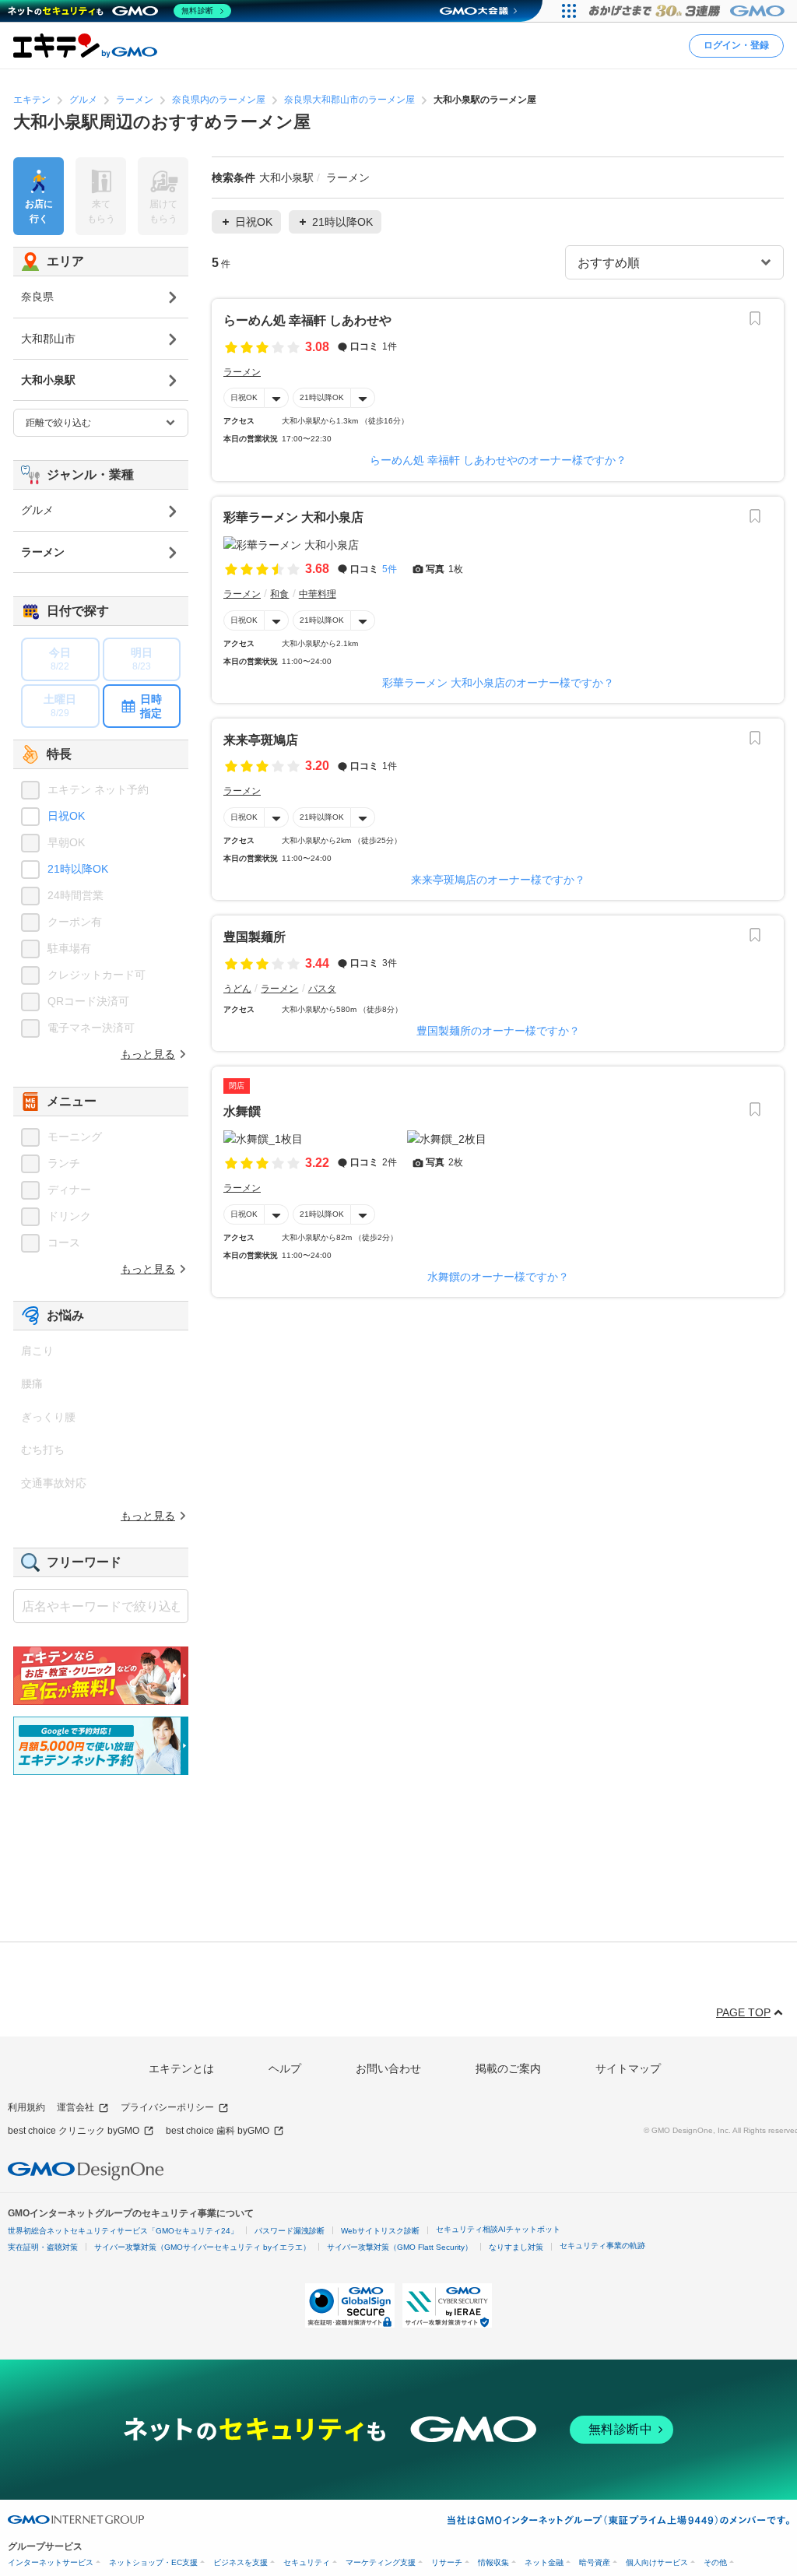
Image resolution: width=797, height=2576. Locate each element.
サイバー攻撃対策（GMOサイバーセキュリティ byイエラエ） (202, 2247)
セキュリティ (307, 2562)
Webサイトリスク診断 (380, 2231)
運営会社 (75, 2107)
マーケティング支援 (381, 2562)
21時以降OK (322, 397)
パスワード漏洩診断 (290, 2231)
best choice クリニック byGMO (74, 2131)
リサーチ (447, 2562)
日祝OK (244, 397)
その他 (715, 2562)
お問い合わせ (388, 2068)
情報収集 (493, 2562)
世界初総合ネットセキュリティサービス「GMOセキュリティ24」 (123, 2231)
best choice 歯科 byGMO (218, 2131)
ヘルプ (285, 2068)
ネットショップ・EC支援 (153, 2562)
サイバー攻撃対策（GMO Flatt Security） (400, 2247)
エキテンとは (181, 2068)
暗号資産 (595, 2562)
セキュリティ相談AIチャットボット (498, 2229)
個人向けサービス (657, 2562)
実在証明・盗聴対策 (43, 2247)
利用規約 (26, 2107)
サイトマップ (628, 2068)
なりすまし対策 (516, 2247)
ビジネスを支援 (241, 2562)
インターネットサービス (51, 2562)
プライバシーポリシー (167, 2107)
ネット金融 (544, 2562)
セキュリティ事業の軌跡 (602, 2246)
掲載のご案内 (508, 2068)
